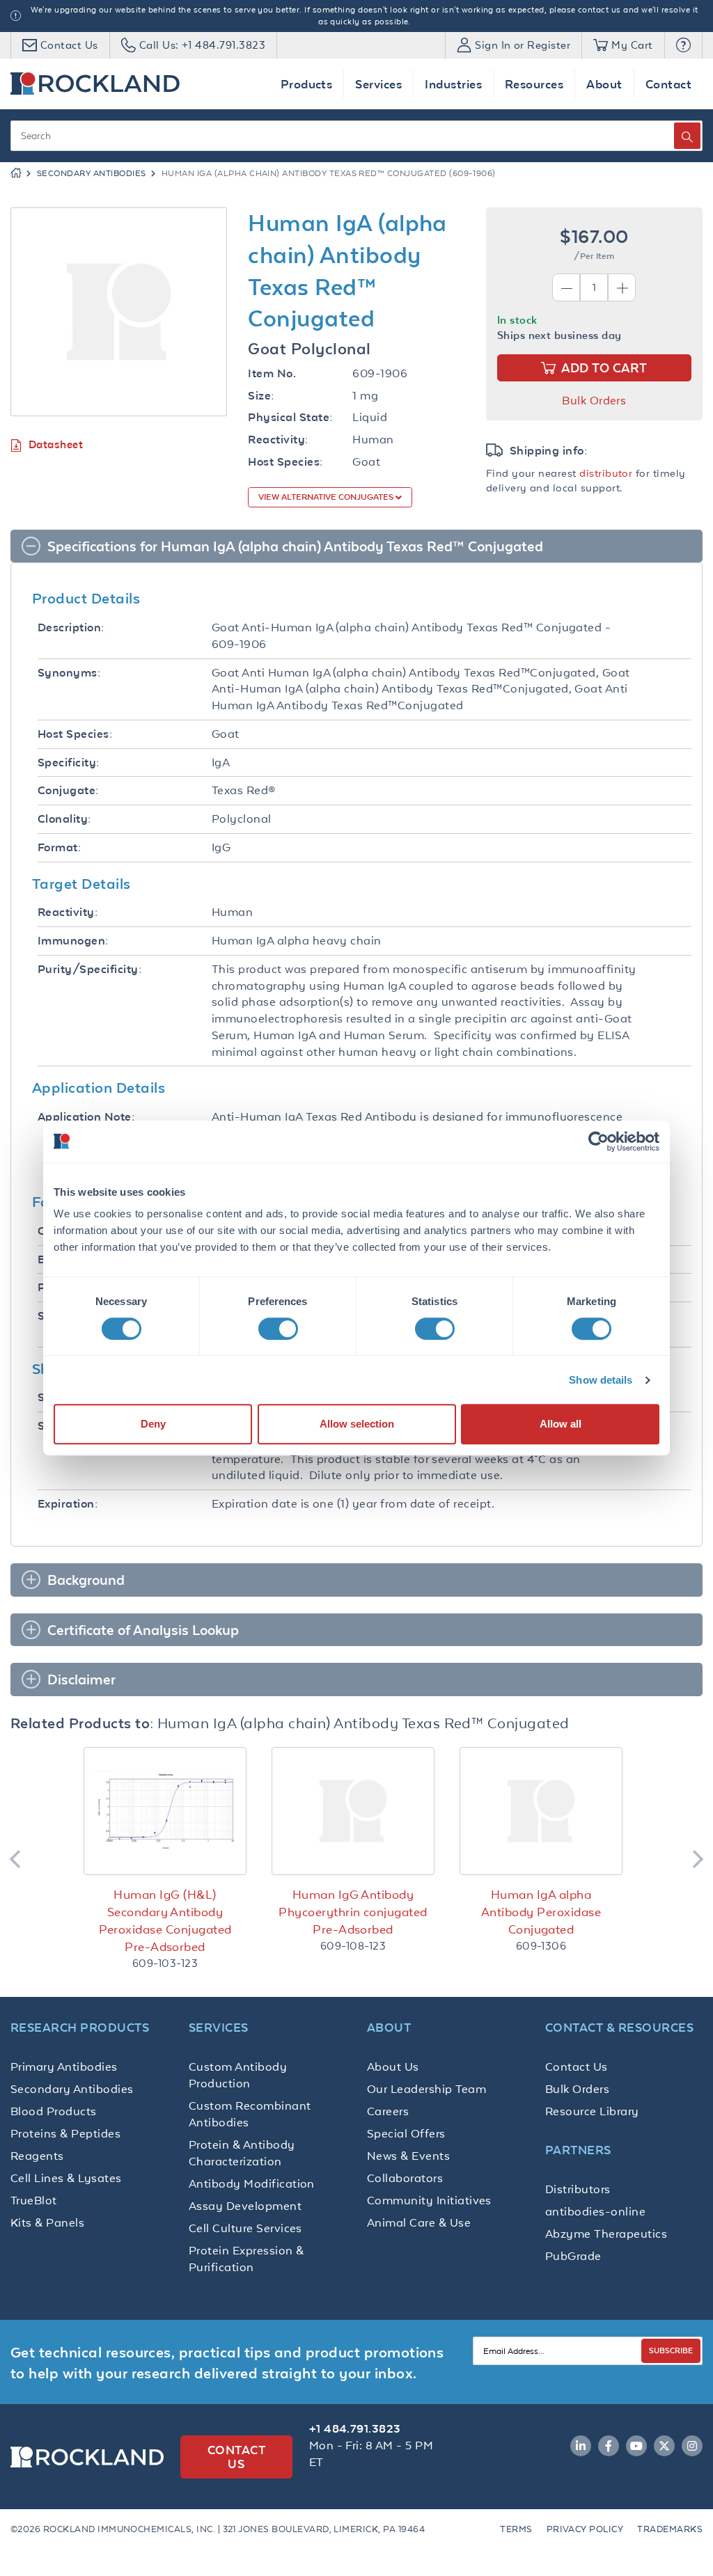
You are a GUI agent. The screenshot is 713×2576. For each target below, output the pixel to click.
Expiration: (68, 1504)
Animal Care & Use (419, 2222)
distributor (606, 473)
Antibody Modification (252, 2183)
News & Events (408, 2156)
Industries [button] (453, 84)
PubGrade (573, 2256)
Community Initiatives (429, 2200)
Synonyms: (69, 673)
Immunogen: (73, 941)
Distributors (578, 2189)
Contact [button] (668, 84)
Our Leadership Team (426, 2089)
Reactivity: (278, 440)
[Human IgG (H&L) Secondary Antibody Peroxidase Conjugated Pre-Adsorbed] (165, 1811)
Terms (516, 2529)
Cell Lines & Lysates (66, 2178)
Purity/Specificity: (89, 969)
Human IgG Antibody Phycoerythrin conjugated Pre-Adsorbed (353, 1912)
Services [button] (378, 84)
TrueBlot (34, 2200)
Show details (601, 1380)
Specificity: (69, 762)
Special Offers (406, 2133)
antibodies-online (595, 2211)
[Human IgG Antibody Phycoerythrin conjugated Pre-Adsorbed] (353, 1811)
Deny (153, 1424)
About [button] (604, 84)
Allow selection (357, 1424)
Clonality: (64, 819)
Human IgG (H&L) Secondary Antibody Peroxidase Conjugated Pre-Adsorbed (165, 1921)
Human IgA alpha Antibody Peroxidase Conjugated (541, 1912)
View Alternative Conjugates (327, 497)
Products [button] (307, 84)
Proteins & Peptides (65, 2133)
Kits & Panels (47, 2222)
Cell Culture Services (245, 2228)
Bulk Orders (594, 400)
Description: (71, 627)
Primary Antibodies (64, 2067)
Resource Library (592, 2111)
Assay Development (245, 2206)
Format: (59, 847)
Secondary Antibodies (92, 173)
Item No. (272, 373)
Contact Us (577, 2067)
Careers (388, 2111)
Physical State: (290, 417)
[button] (683, 45)
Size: (261, 396)
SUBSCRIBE (671, 2350)
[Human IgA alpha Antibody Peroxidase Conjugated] (541, 1811)
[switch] (278, 1329)
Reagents (37, 2156)
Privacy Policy (585, 2529)
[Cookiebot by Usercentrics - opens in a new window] (598, 1141)
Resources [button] (534, 84)
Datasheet (56, 444)
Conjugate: (68, 790)
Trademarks (670, 2529)
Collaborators (405, 2178)
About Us (393, 2067)
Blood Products (54, 2111)
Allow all (561, 1424)
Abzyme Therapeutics (606, 2234)
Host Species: (285, 462)
